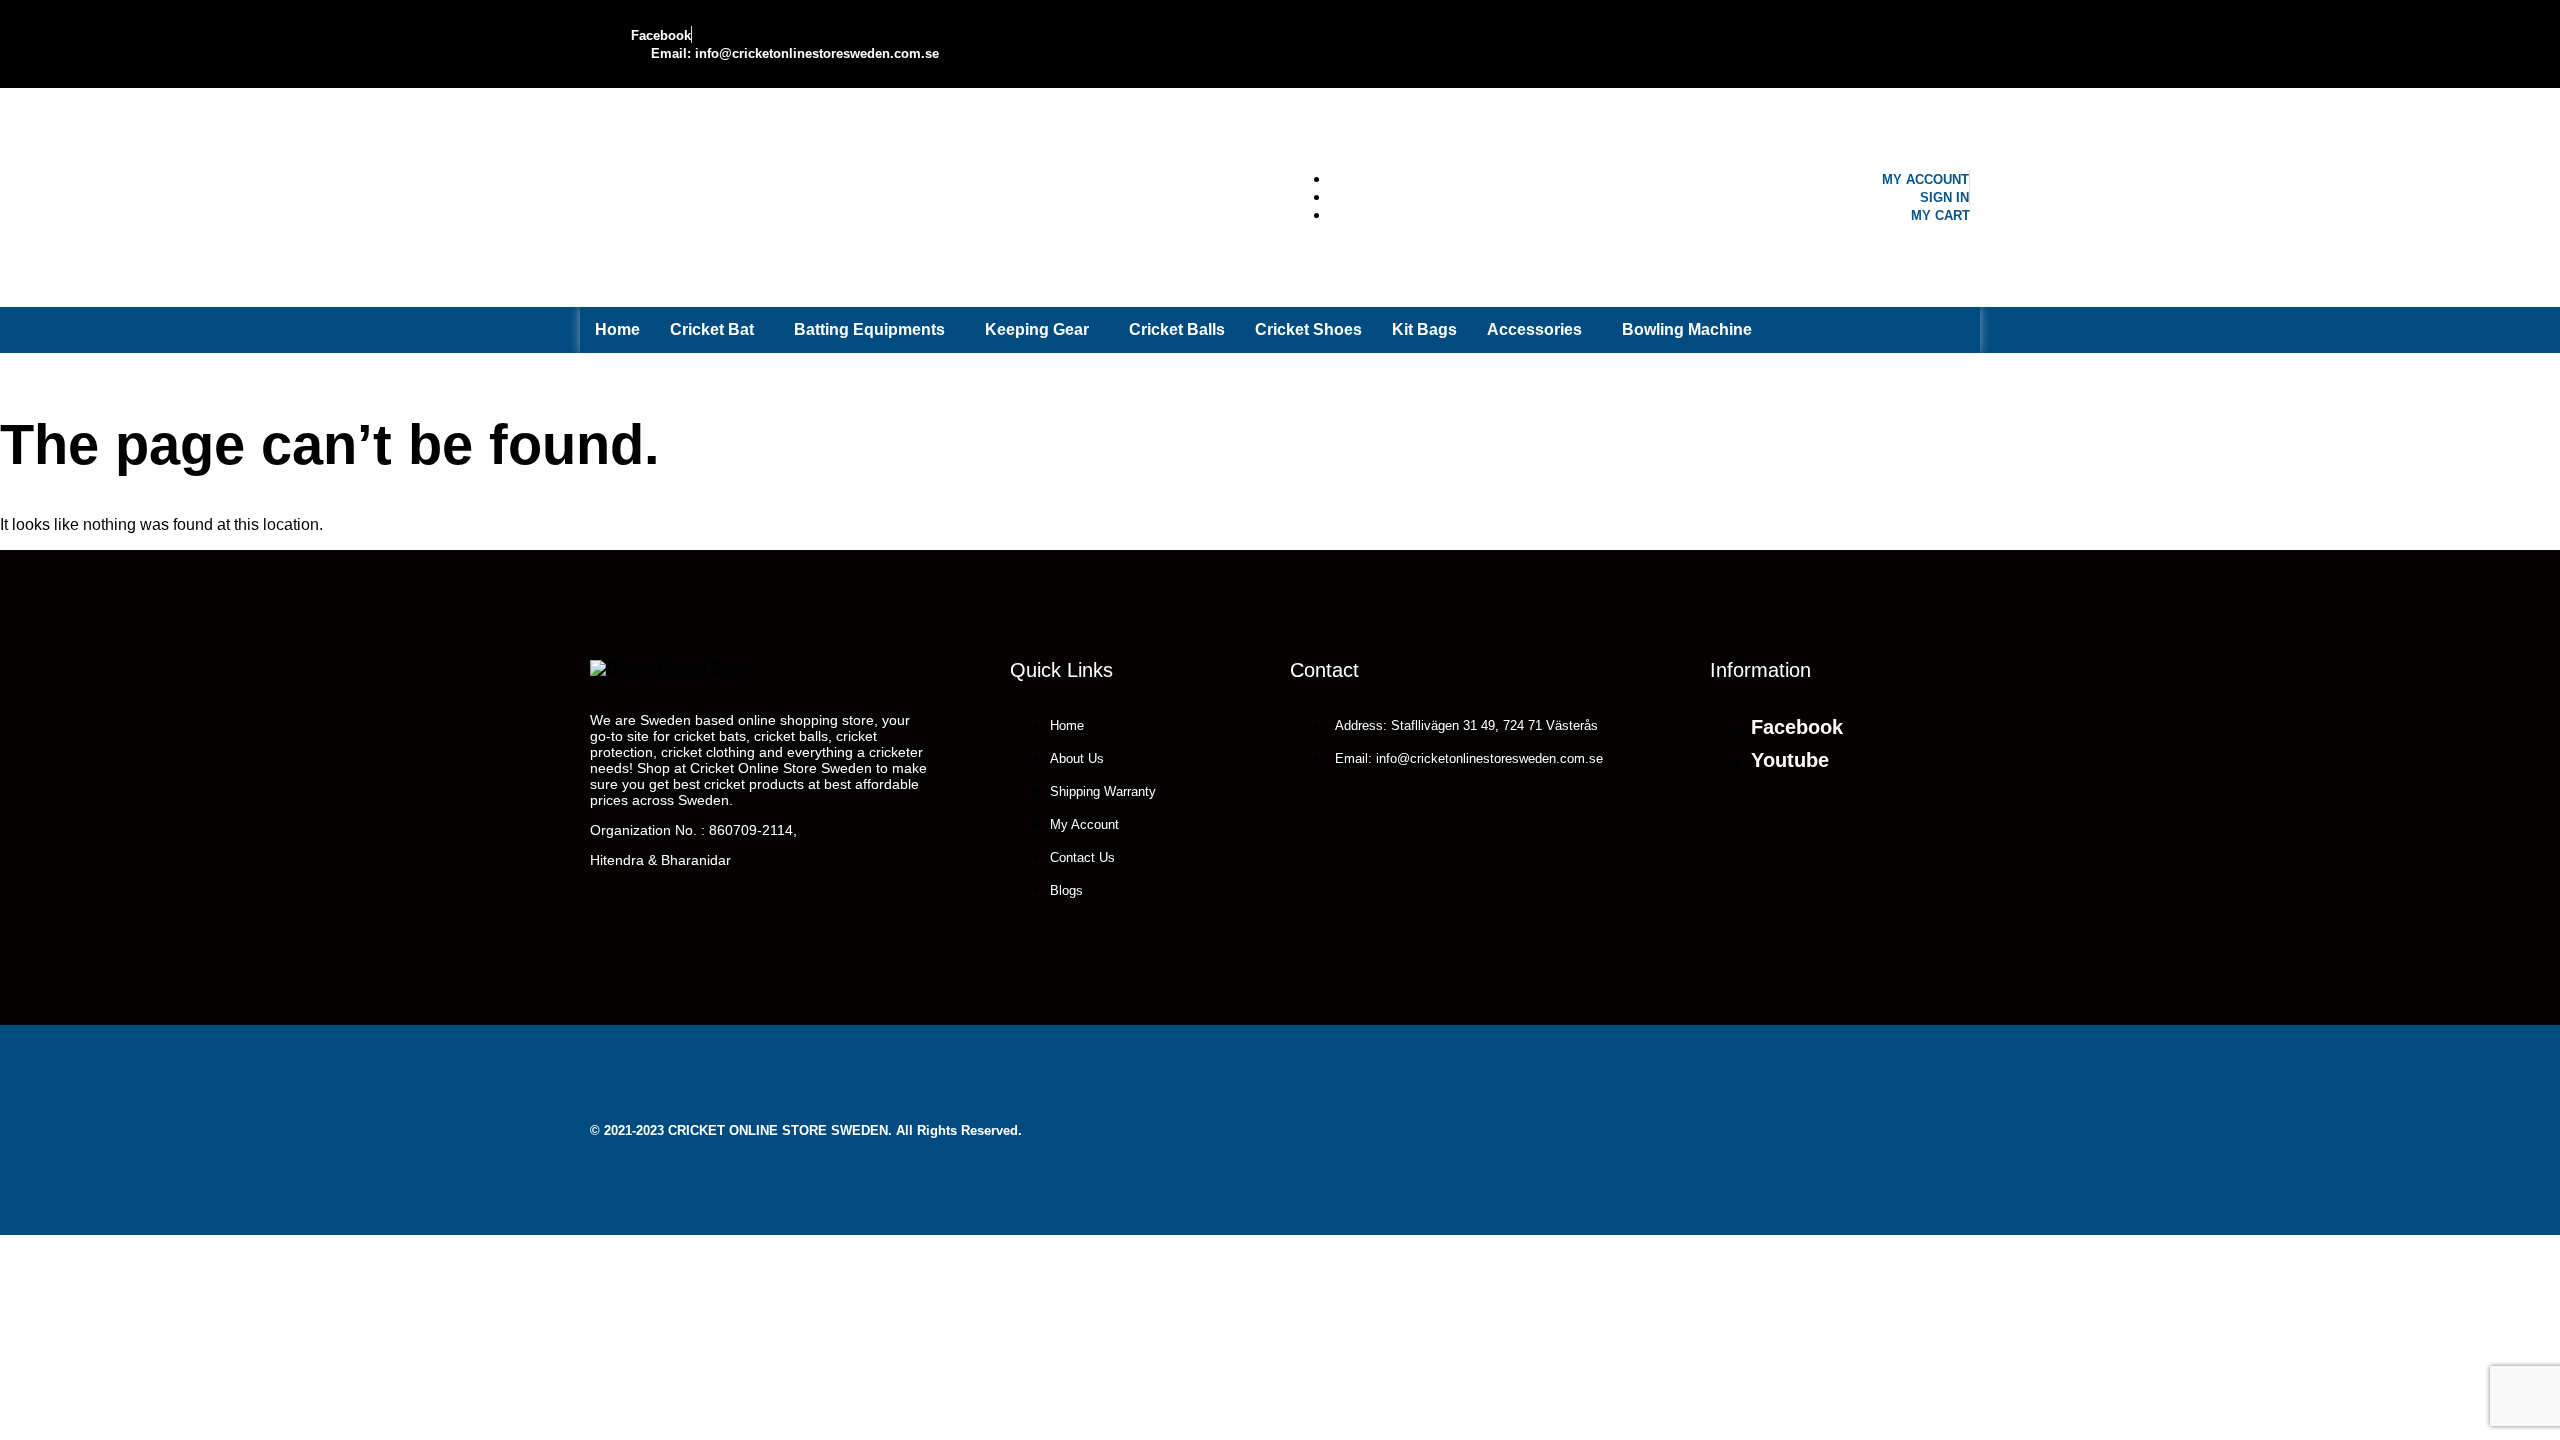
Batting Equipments (869, 329)
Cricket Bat (712, 329)
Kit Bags (1424, 329)
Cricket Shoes (1308, 329)
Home (617, 329)
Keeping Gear (1037, 329)
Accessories (1534, 329)
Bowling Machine (1687, 329)
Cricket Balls (1177, 329)
